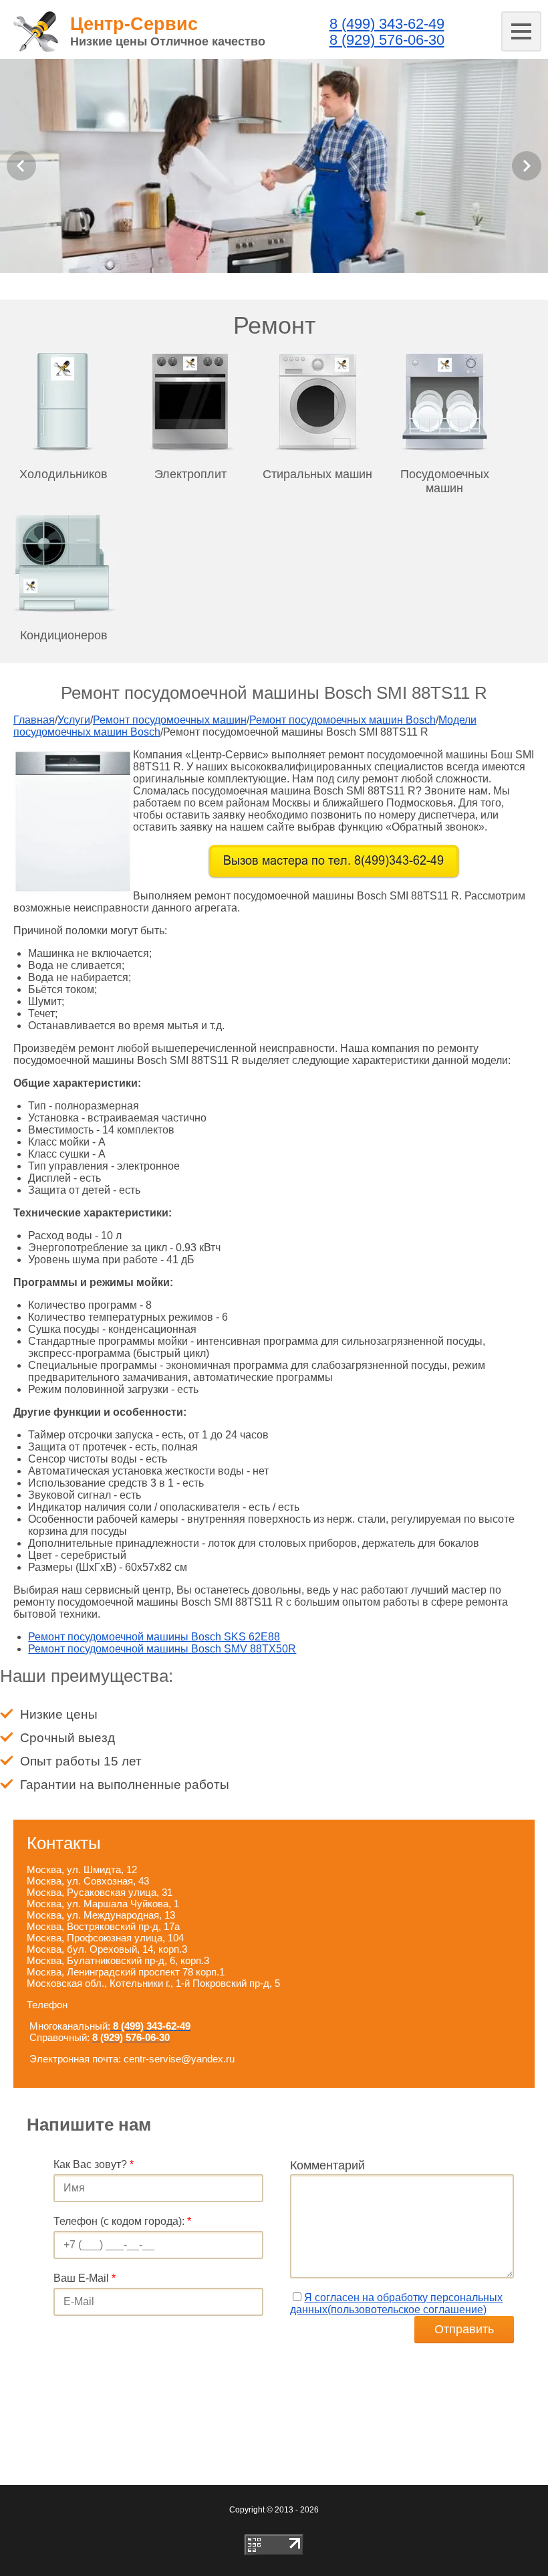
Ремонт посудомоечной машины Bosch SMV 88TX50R (162, 1649)
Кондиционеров (64, 635)
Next (527, 166)
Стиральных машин (317, 474)
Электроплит (190, 474)
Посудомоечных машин (445, 481)
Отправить (464, 2329)
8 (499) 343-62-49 (387, 24)
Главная (34, 720)
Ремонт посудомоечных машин (170, 720)
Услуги (74, 720)
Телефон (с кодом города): (122, 2221)
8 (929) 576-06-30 (387, 40)
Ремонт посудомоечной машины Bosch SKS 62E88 (154, 1637)
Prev (21, 166)
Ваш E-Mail (85, 2278)
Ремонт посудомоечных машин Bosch (342, 720)
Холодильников (63, 474)
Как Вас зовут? (94, 2164)
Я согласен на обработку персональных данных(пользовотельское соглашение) (396, 2303)
